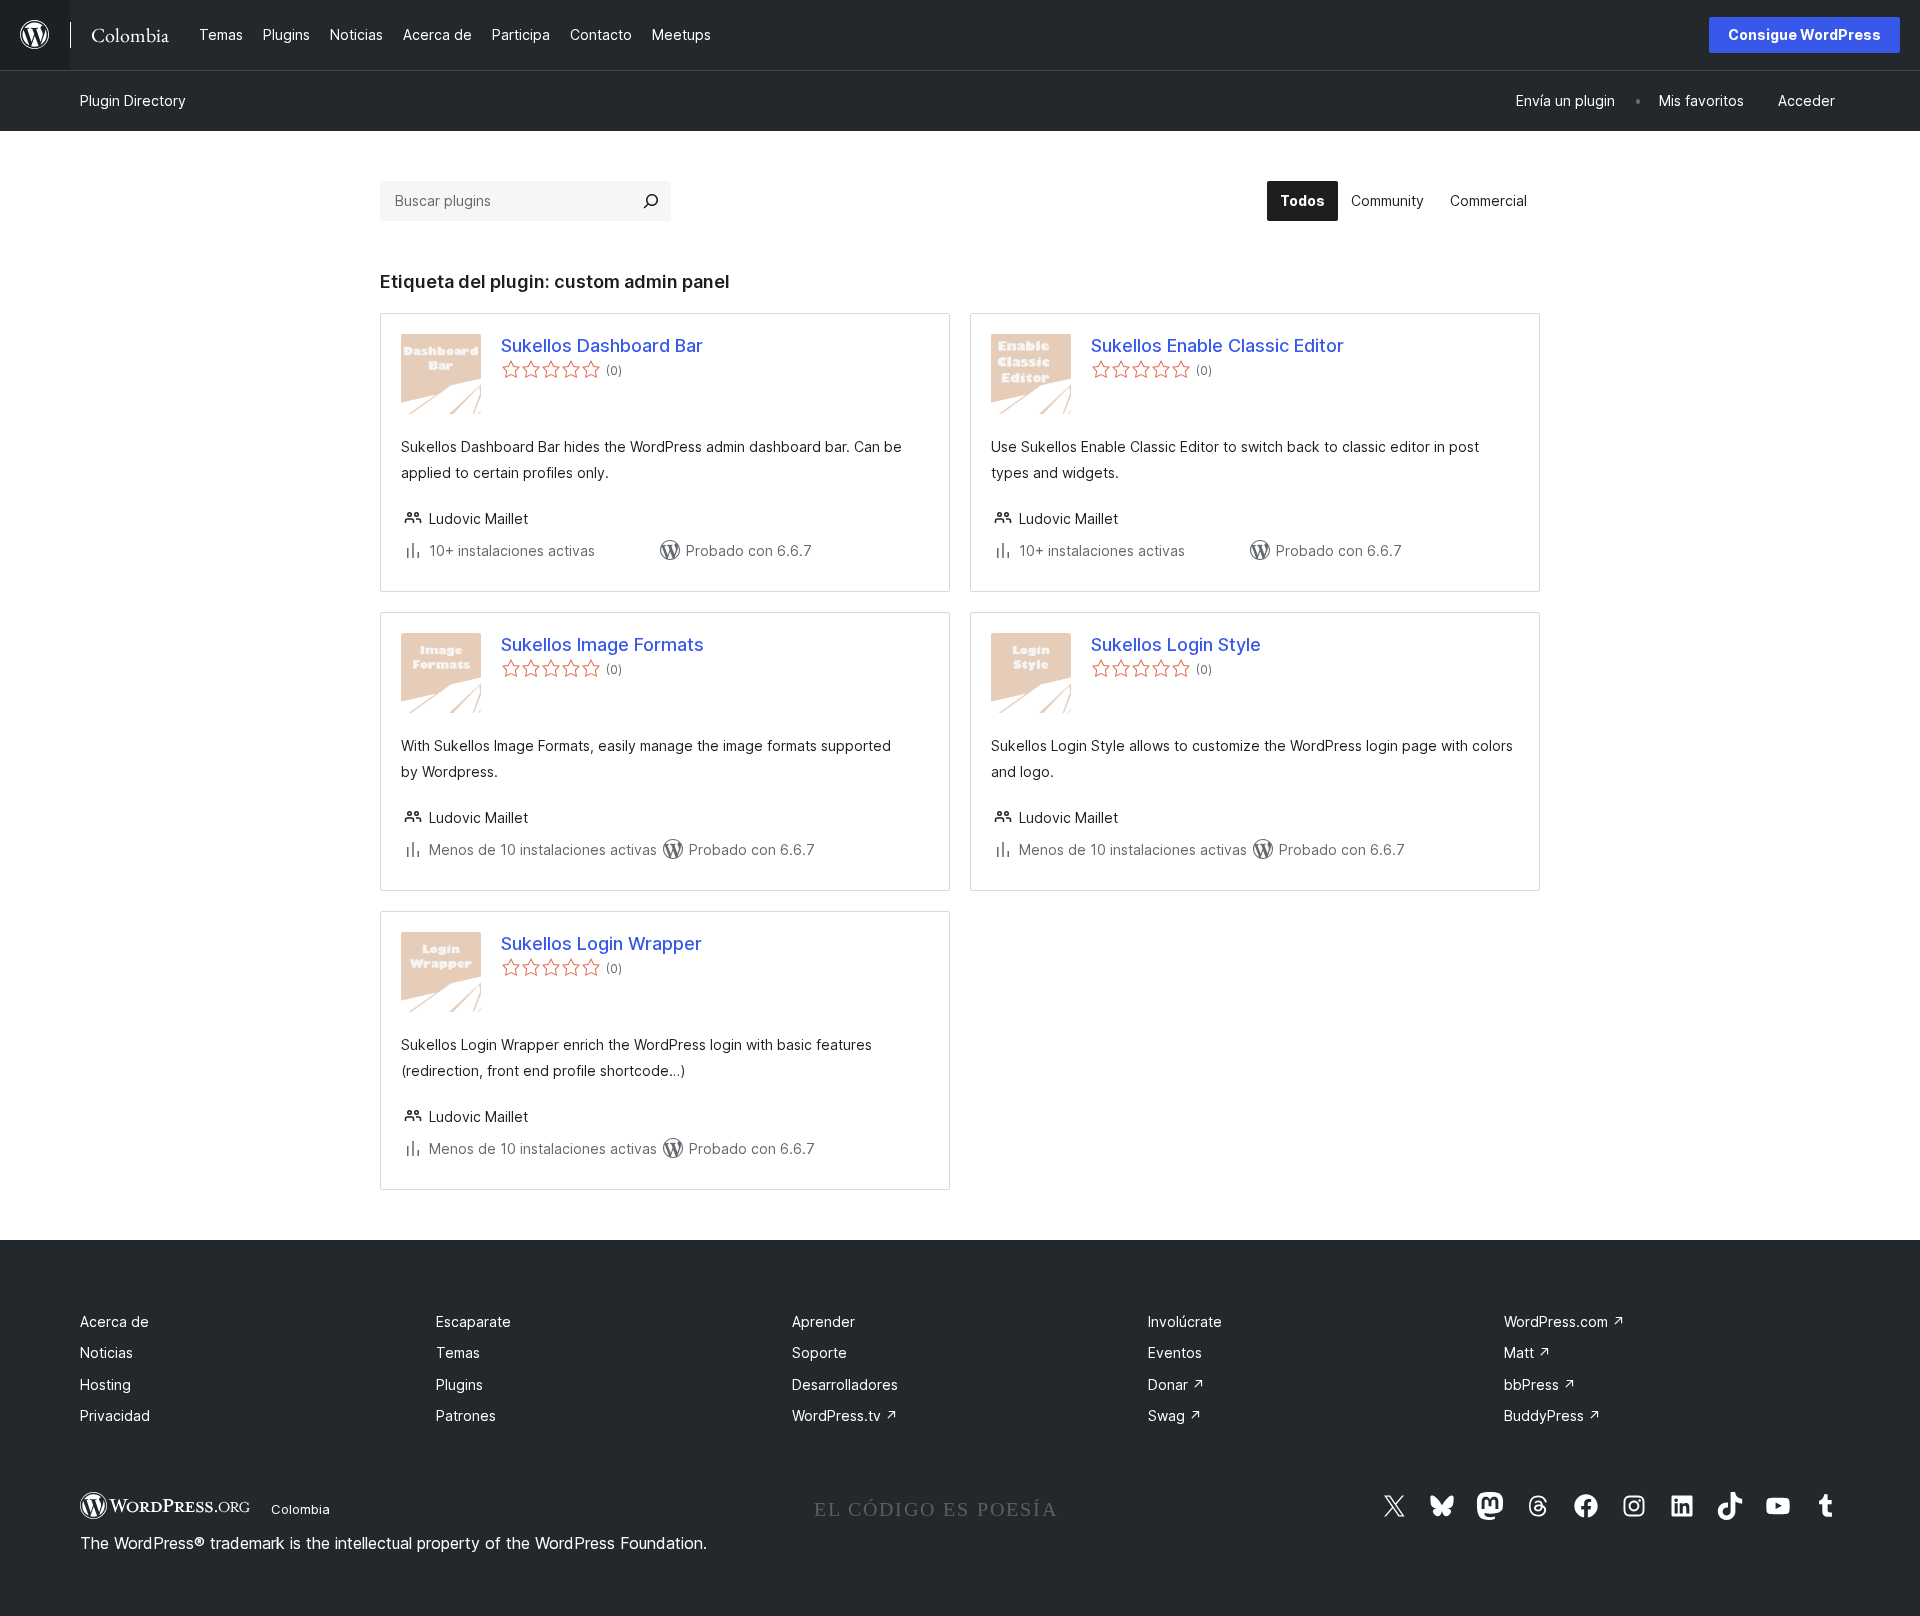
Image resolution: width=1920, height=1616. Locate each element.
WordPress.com (1564, 1321)
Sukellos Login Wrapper (601, 943)
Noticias (106, 1352)
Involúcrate (1185, 1321)
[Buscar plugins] (651, 201)
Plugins (459, 1384)
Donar (1176, 1384)
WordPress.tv (845, 1415)
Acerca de (114, 1321)
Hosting (105, 1384)
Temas (458, 1352)
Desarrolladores (845, 1384)
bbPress (1540, 1384)
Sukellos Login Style (1176, 644)
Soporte (819, 1352)
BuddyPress (1552, 1415)
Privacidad (115, 1415)
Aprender (823, 1321)
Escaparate (473, 1321)
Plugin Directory (133, 100)
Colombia (300, 1509)
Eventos (1175, 1352)
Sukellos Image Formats (602, 644)
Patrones (466, 1415)
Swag (1175, 1415)
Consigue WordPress (1804, 34)
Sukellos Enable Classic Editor (1217, 345)
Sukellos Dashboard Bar (602, 345)
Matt (1527, 1352)
